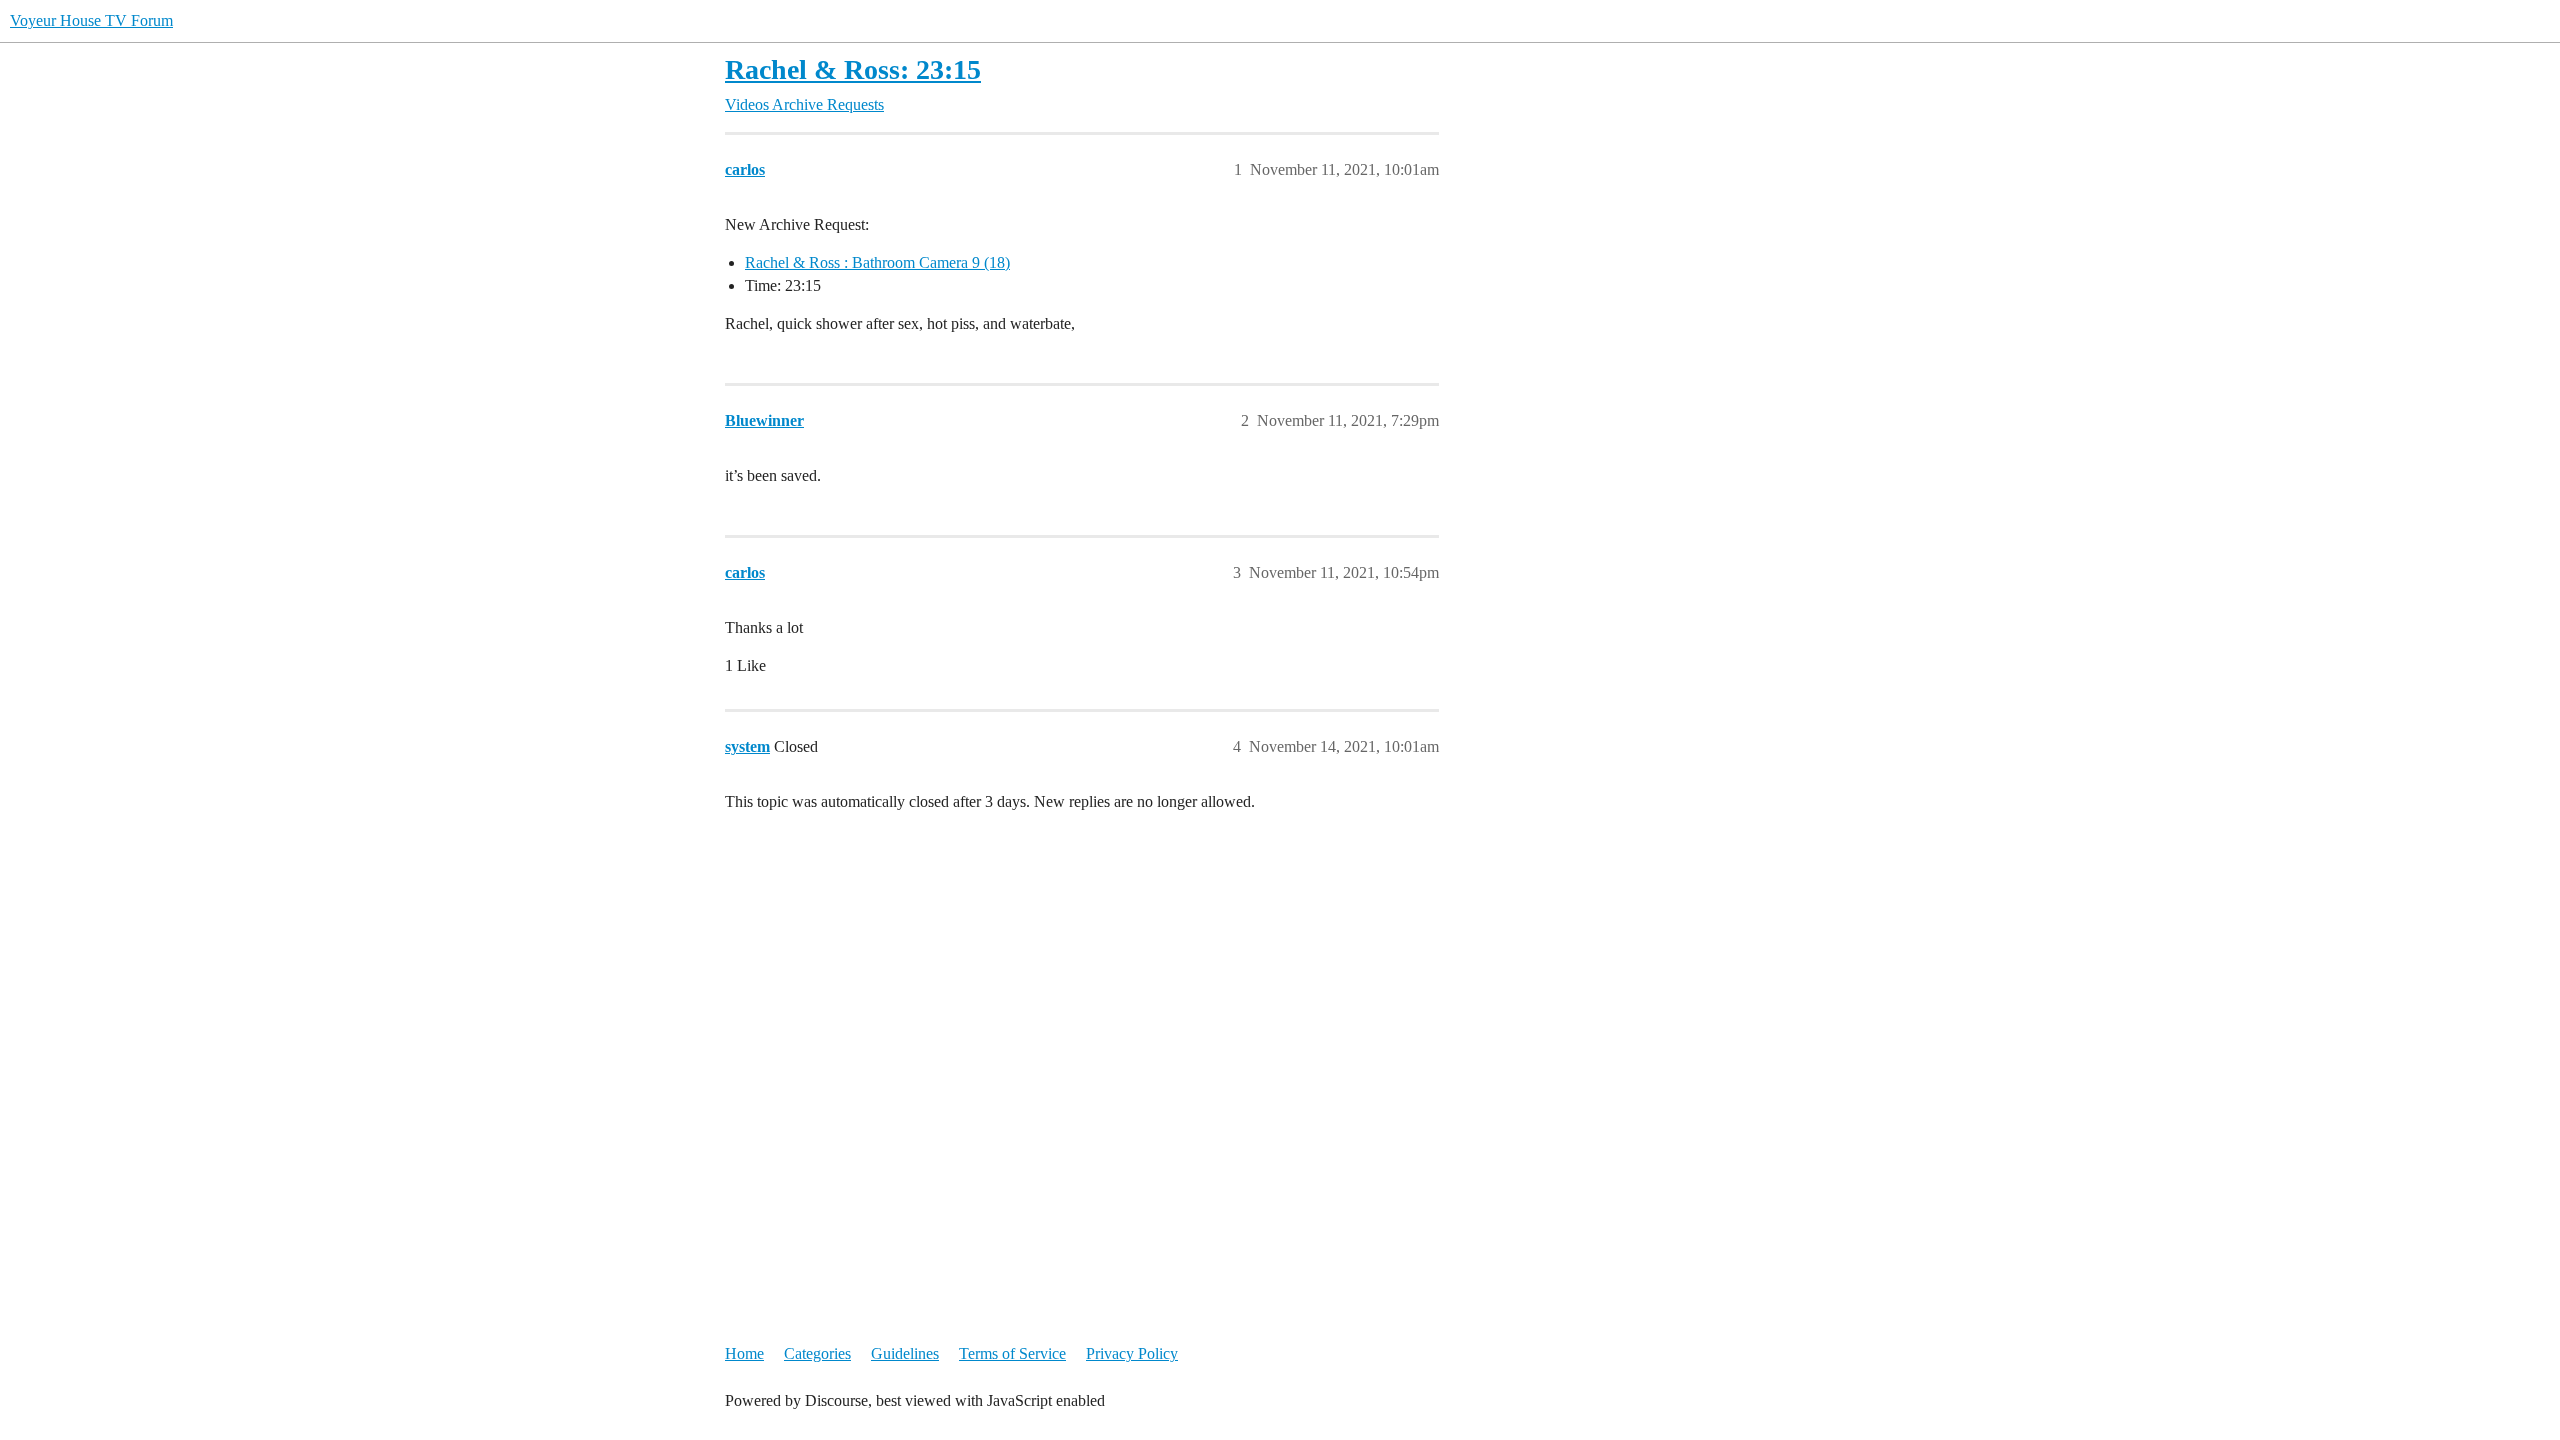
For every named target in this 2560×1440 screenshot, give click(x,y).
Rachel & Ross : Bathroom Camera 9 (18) (877, 262)
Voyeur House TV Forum (91, 20)
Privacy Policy (1132, 1353)
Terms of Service (1012, 1353)
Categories (817, 1353)
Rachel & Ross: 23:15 (853, 69)
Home (744, 1353)
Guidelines (905, 1353)
